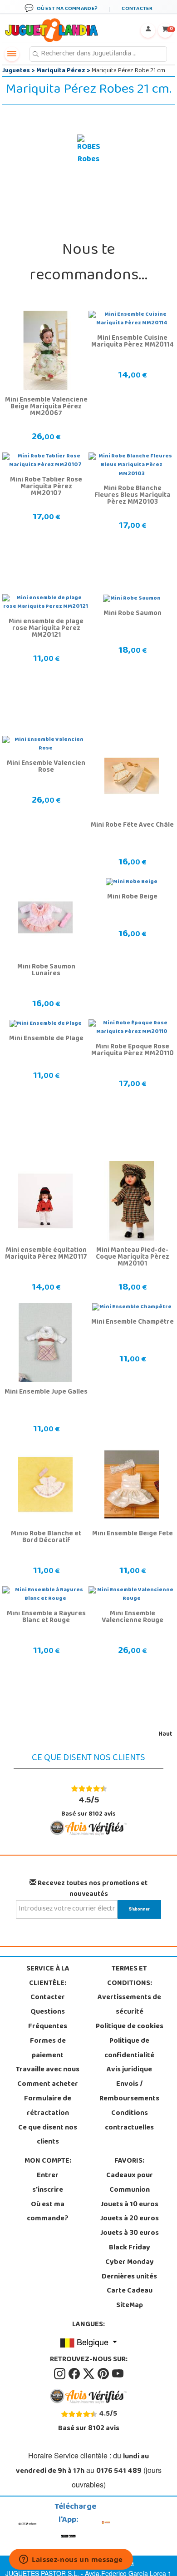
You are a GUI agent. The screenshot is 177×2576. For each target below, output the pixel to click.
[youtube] (118, 2374)
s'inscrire (48, 2190)
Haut (165, 1735)
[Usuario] (148, 30)
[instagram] (60, 2374)
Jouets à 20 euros (130, 2219)
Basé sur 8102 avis (88, 1807)
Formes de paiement (48, 2049)
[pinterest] (104, 2374)
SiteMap (130, 2306)
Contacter (48, 1998)
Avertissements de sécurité (129, 2005)
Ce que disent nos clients (48, 2135)
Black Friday (130, 2248)
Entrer (48, 2176)
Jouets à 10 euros (130, 2205)
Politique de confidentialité (129, 2049)
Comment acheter (48, 2085)
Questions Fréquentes (48, 2020)
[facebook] (75, 2374)
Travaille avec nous (48, 2070)
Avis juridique (129, 2070)
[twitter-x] (89, 2374)
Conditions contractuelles (129, 2121)
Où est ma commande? (48, 2212)
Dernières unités (129, 2277)
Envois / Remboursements (129, 2092)
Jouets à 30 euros (130, 2234)
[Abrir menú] (12, 54)
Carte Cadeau (130, 2291)
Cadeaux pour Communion (130, 2183)
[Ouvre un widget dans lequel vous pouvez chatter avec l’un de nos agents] (71, 2560)
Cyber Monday (130, 2263)
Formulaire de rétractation (48, 2106)
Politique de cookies (130, 2027)
